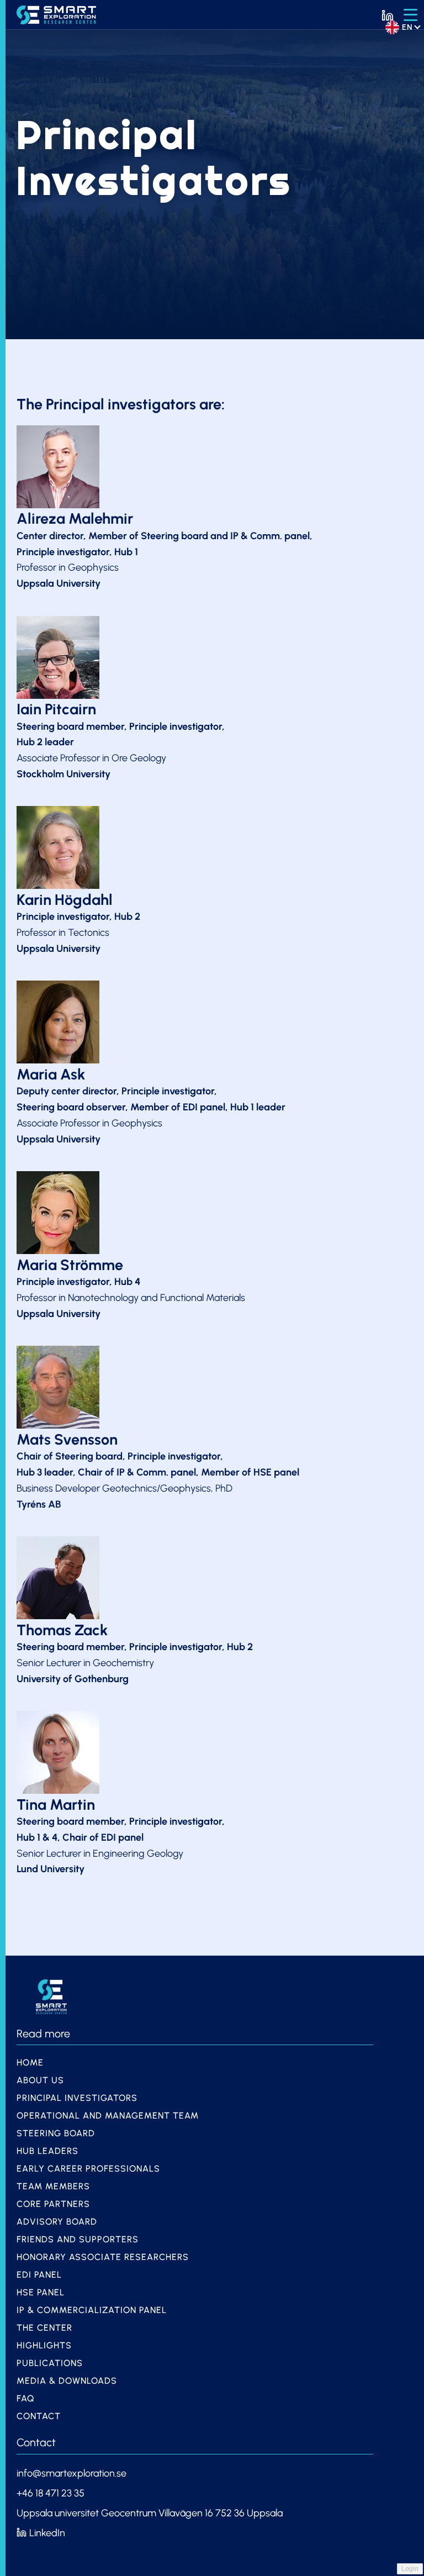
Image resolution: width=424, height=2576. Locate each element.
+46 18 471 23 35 (52, 2493)
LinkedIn (47, 2533)
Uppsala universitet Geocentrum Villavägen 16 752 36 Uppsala (150, 2513)
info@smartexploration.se (71, 2473)
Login (410, 2569)
